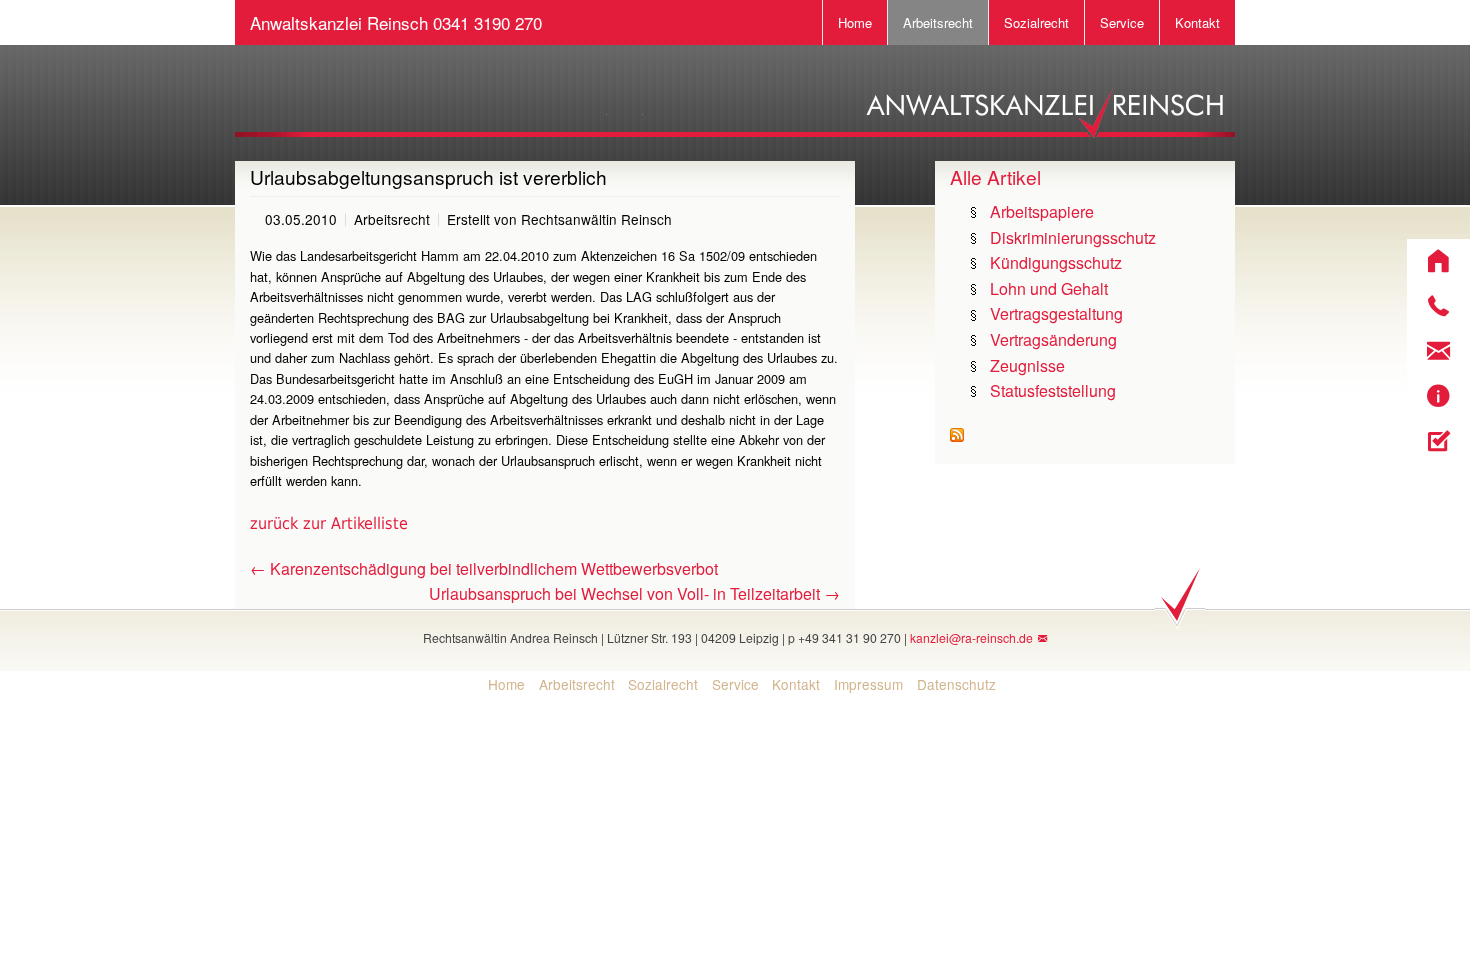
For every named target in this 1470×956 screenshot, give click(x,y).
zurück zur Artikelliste (329, 523)
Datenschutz (956, 684)
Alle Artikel (995, 176)
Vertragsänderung (1053, 339)
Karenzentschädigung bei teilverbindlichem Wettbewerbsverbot (484, 568)
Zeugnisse (1027, 365)
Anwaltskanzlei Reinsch (396, 22)
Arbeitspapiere (1042, 211)
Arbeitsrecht (938, 22)
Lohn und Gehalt (1049, 288)
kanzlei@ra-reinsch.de (971, 637)
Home (855, 22)
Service (1122, 22)
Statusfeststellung (1053, 390)
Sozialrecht (1036, 22)
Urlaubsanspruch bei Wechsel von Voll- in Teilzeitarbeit (634, 593)
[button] (1438, 261)
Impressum (868, 684)
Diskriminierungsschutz (1073, 237)
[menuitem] (499, 685)
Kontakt (1197, 22)
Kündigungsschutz (1056, 262)
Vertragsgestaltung (1056, 313)
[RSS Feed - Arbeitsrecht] (957, 433)
